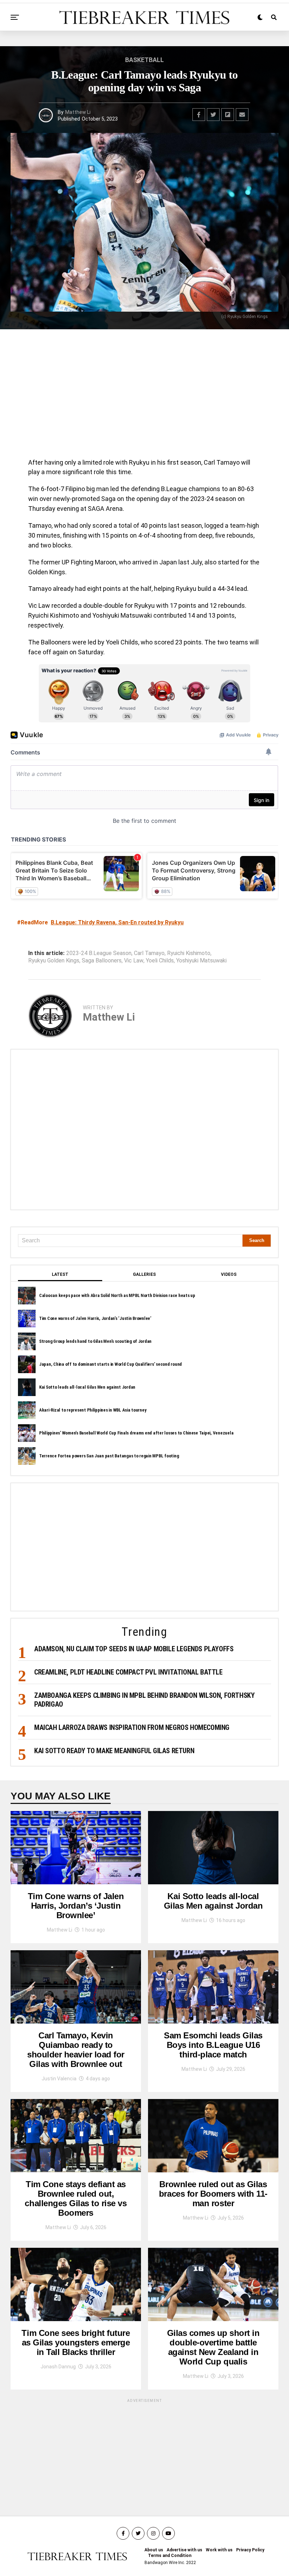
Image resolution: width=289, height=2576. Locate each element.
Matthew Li (78, 112)
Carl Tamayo (149, 953)
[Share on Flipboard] (228, 115)
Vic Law (134, 961)
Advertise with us (185, 2550)
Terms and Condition (170, 2556)
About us (154, 2550)
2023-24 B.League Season (99, 953)
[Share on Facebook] (199, 115)
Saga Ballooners (102, 961)
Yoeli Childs (160, 961)
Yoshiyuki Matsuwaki (201, 961)
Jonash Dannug (58, 2367)
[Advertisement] (144, 396)
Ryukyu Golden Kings (54, 961)
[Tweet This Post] (213, 115)
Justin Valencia (59, 2079)
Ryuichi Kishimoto (189, 953)
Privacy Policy (250, 2550)
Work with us (219, 2550)
